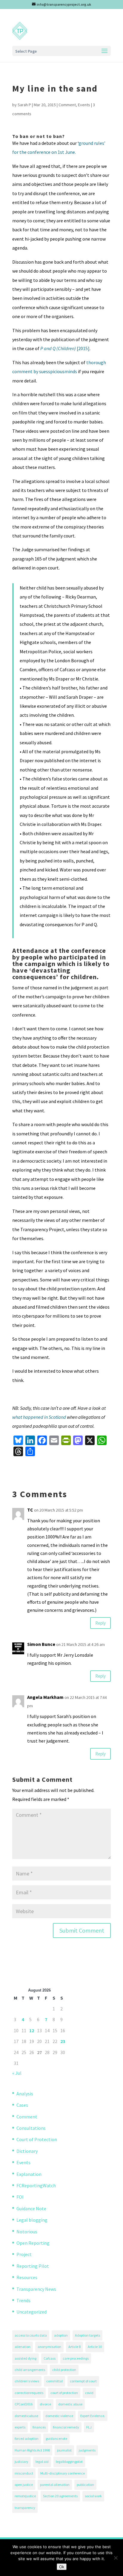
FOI (20, 2197)
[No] (116, 2558)
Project (24, 2254)
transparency (25, 2508)
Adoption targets (87, 2335)
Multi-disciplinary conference (63, 2473)
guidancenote (56, 2438)
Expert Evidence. (93, 2416)
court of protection (64, 2393)
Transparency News (36, 2289)
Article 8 (74, 2347)
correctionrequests (29, 2393)
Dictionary (27, 2151)
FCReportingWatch (36, 2185)
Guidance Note (31, 2209)
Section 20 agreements (60, 2496)
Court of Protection (37, 2139)
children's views (27, 2381)
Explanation (29, 2174)
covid (89, 2393)
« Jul (17, 2073)
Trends (23, 2300)
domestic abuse (70, 2404)
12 (32, 2030)
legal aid (42, 2462)
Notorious (27, 2232)
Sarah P (24, 105)
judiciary (21, 2462)
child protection (64, 2370)
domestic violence (59, 2416)
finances (39, 2427)
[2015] (65, 348)
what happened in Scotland (39, 1417)
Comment (67, 105)
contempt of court (83, 2381)
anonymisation (49, 2347)
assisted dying (26, 2358)
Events (84, 105)
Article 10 (95, 2347)
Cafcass (50, 2358)
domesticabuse (26, 2416)
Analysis (25, 2094)
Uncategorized (31, 2312)
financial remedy (66, 2427)
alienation (23, 2347)
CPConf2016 (24, 2404)
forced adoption (27, 2438)
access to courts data (31, 2335)
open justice (24, 2485)
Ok (62, 2567)
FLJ (89, 2427)
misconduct (24, 2473)
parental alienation (55, 2485)
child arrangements (30, 2370)
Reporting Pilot (33, 2266)
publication (85, 2485)
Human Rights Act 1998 (32, 2450)
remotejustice (25, 2496)
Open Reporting (33, 2243)
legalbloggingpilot (69, 2462)
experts (20, 2427)
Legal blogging (32, 2220)
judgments (87, 2450)
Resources (27, 2277)
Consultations (31, 2128)
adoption (61, 2335)
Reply (100, 1623)
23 (63, 2041)
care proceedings (76, 2358)
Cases (22, 2105)
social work (93, 2496)
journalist (64, 2450)
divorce (45, 2404)
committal (54, 2381)
